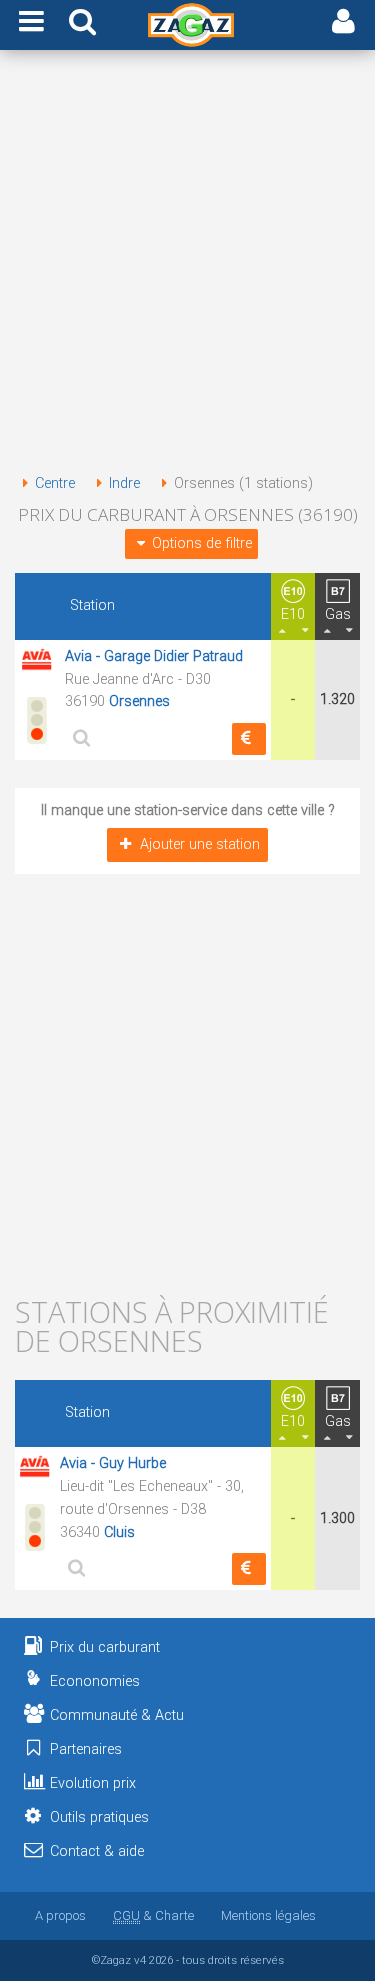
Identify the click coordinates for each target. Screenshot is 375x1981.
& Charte (153, 1915)
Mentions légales (268, 1915)
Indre (124, 483)
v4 (140, 1960)
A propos (60, 1915)
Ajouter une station (200, 844)
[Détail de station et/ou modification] (79, 737)
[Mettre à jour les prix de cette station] (249, 739)
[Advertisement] (187, 265)
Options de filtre (202, 543)
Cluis (119, 1532)
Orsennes (139, 701)
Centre (55, 483)
